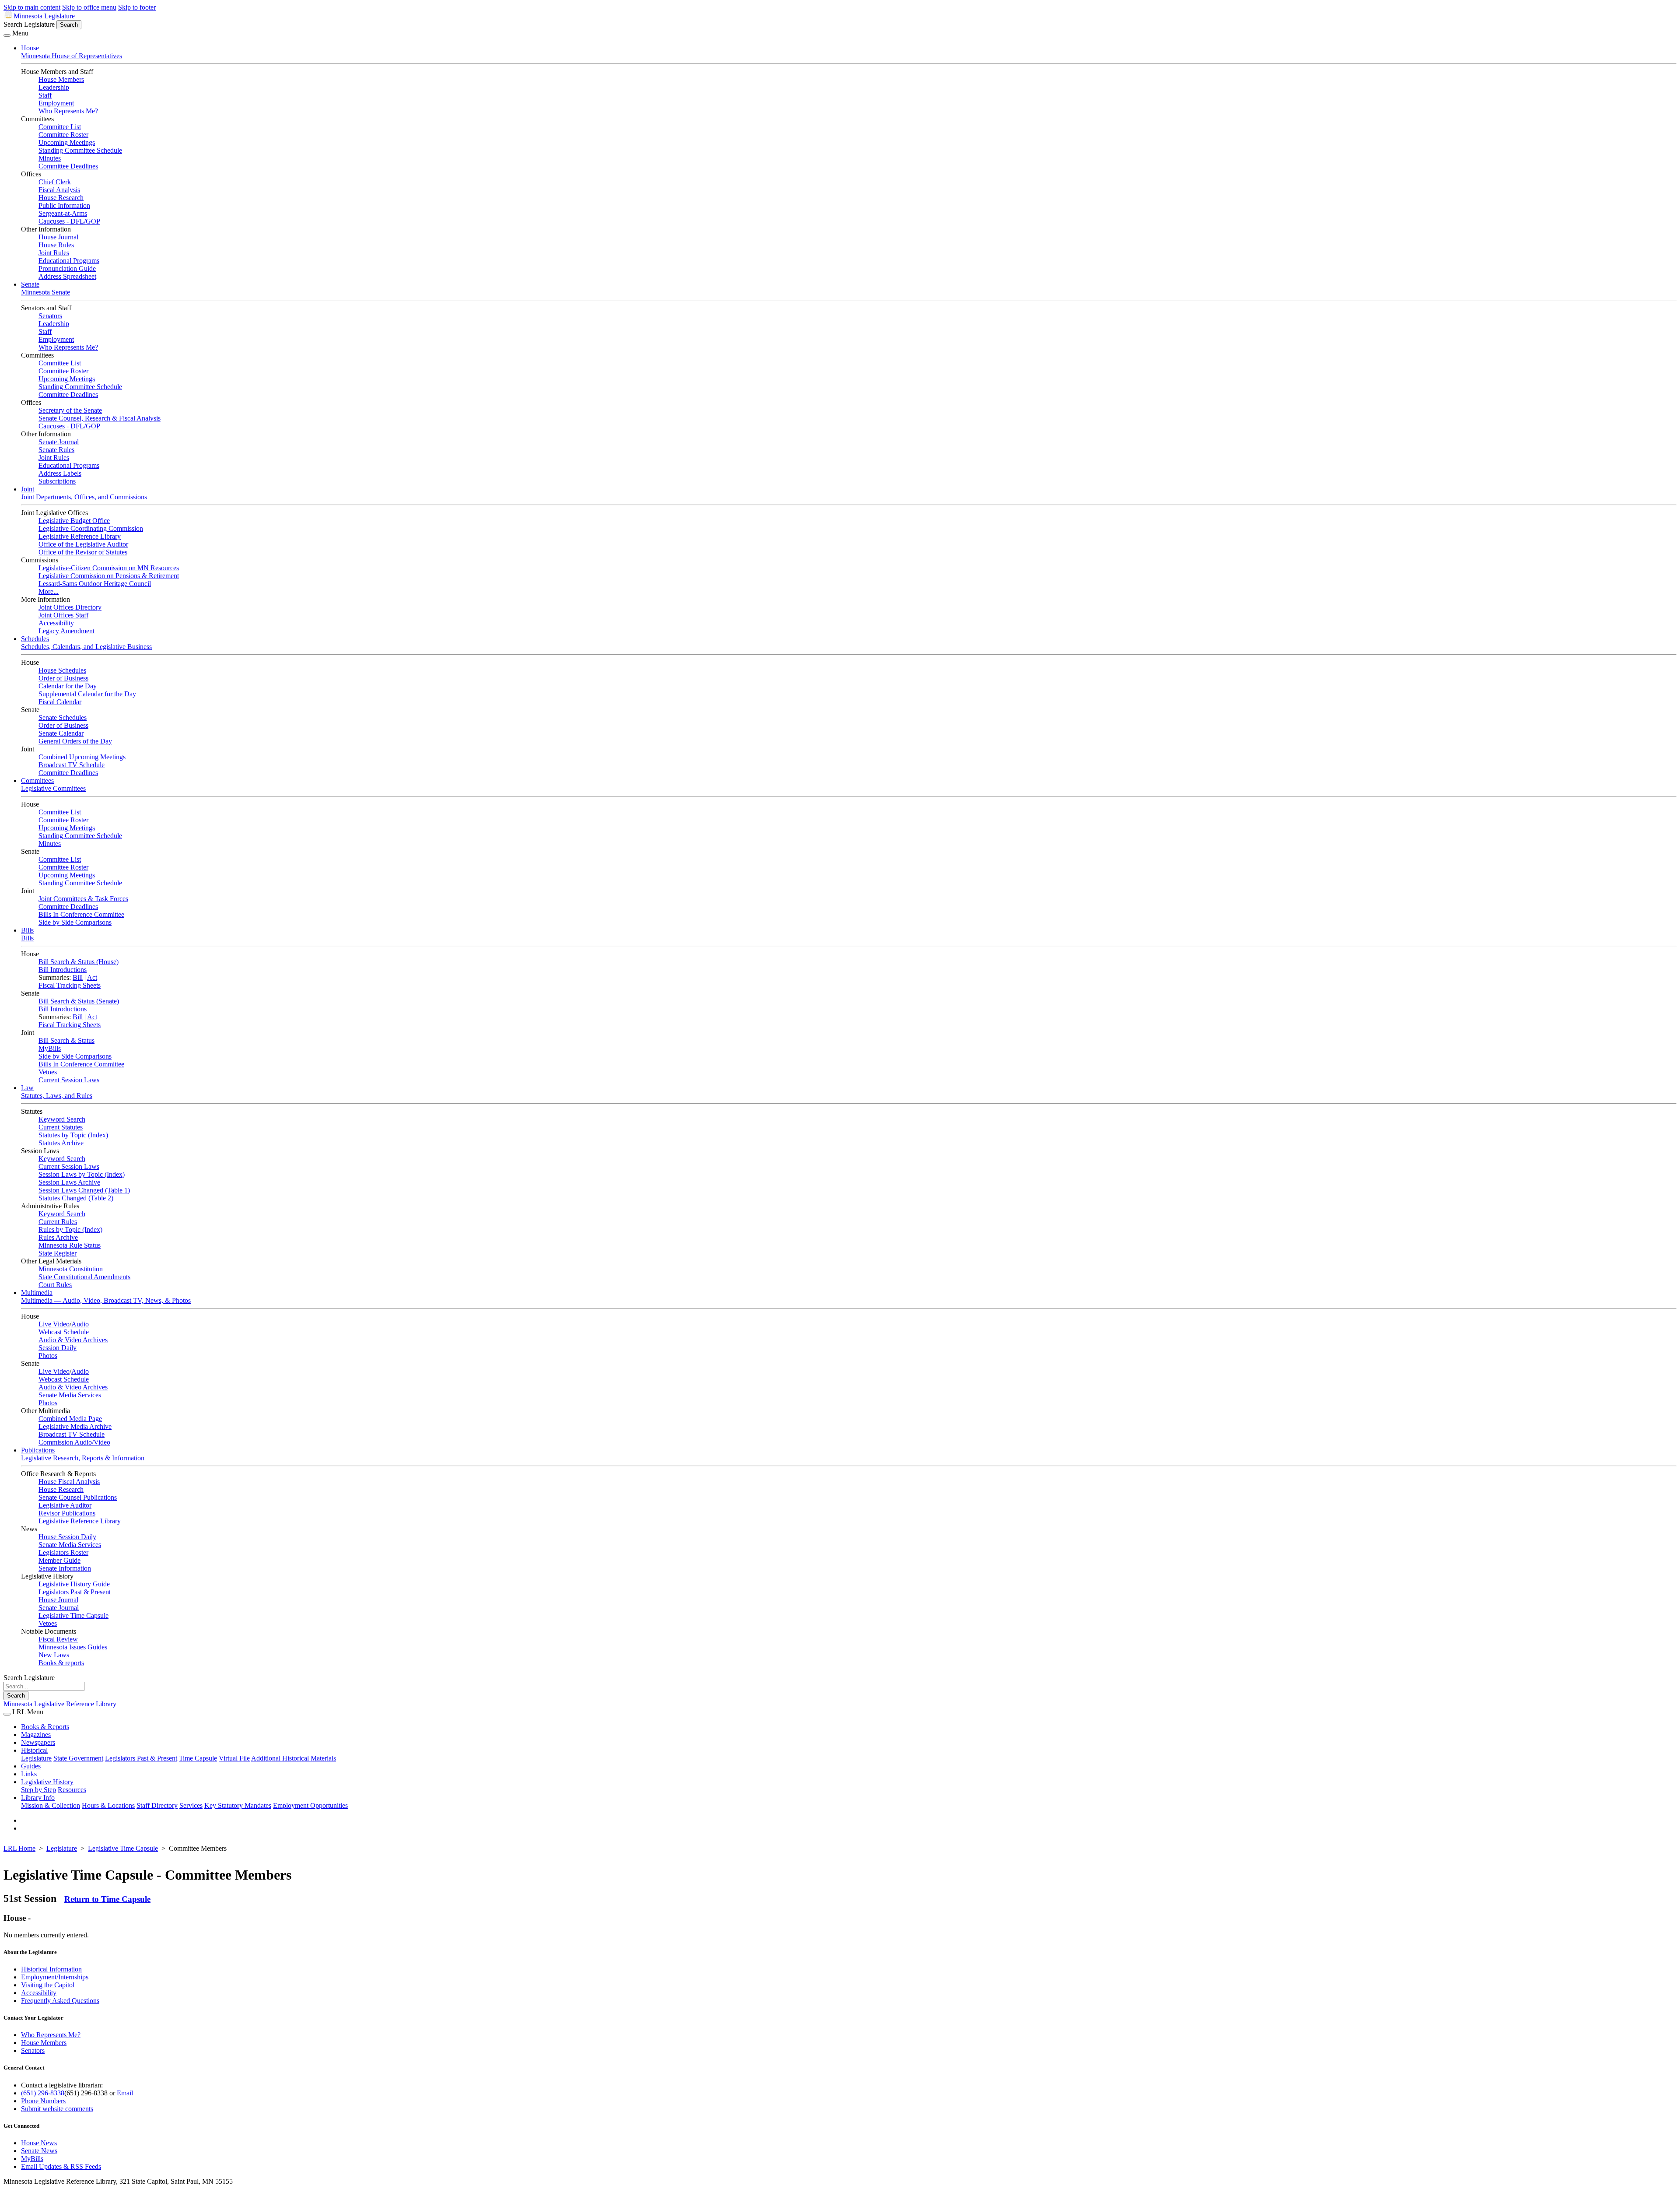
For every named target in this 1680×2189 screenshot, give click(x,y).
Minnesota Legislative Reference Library (60, 1704)
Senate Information (65, 1568)
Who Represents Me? (68, 111)
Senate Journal (59, 442)
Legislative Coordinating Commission (91, 528)
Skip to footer (137, 7)
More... (49, 591)
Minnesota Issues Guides (73, 1647)
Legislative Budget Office (74, 521)
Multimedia (37, 1293)
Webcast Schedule (64, 1332)
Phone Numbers (43, 2101)
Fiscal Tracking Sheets (70, 985)
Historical (34, 1750)
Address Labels (60, 473)
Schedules (35, 639)
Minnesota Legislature (44, 16)
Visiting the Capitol (48, 1985)
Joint (28, 489)
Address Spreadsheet (67, 276)
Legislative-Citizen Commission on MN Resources (109, 568)
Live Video (54, 1324)
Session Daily (58, 1348)
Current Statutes (61, 1127)
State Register (58, 1253)
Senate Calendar (61, 733)
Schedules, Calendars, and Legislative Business (86, 647)
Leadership (54, 87)
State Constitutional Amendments (84, 1277)
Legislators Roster (63, 1552)
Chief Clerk (55, 182)
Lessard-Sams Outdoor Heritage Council (95, 584)
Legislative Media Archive (75, 1426)
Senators (50, 316)
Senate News (39, 2151)
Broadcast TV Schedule (72, 765)
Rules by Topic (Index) (70, 1230)
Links (29, 1774)
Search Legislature (29, 24)
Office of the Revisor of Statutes (83, 552)
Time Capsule (198, 1758)
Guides (31, 1766)
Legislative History (47, 1782)
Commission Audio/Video (74, 1442)
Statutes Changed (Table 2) (76, 1198)
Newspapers (38, 1742)
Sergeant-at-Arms (63, 213)
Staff (45, 95)
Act (92, 977)
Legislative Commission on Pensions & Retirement (109, 576)
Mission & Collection (51, 1805)
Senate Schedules (63, 717)
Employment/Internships (55, 1977)
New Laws (54, 1655)
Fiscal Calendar (60, 702)
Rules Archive (58, 1237)
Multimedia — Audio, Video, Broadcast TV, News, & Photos (106, 1300)
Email (125, 2093)
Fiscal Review (58, 1639)
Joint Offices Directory (70, 607)
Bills (27, 930)
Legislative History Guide (74, 1584)
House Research (61, 198)
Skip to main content (32, 7)
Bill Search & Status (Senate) (79, 1001)
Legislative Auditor (65, 1505)
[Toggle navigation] (7, 35)
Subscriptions (57, 481)
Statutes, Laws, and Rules (57, 1096)
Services (191, 1805)
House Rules (56, 245)
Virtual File (234, 1758)
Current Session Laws (69, 1080)
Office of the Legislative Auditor (83, 544)
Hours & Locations (108, 1805)
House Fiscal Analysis (69, 1482)
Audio (80, 1324)
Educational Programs (69, 261)
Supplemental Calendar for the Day (87, 694)
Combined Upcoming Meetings (82, 757)
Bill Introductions (63, 970)
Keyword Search (62, 1119)
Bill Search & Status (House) (79, 962)
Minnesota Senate (45, 292)
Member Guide (59, 1560)
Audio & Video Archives (73, 1340)
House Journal (58, 237)
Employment (56, 103)
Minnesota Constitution (71, 1269)
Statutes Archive (61, 1143)
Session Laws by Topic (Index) (82, 1174)
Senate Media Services (70, 1395)
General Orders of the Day (75, 741)
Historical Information (51, 1969)
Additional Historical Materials (294, 1758)
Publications (38, 1450)
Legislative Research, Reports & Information (83, 1458)
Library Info (38, 1798)
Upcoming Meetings (67, 142)
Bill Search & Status (66, 1040)
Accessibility (56, 623)
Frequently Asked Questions (60, 2001)
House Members (61, 79)
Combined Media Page (70, 1419)
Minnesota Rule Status (70, 1245)
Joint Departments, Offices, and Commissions (84, 497)
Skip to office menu (89, 7)
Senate (30, 284)
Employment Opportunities (310, 1805)
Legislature (36, 1758)
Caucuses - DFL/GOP (69, 221)
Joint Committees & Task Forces (83, 899)
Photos (48, 1356)
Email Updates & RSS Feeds (61, 2166)
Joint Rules (54, 253)
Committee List (60, 127)
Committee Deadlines (68, 166)
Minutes (50, 158)
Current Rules (58, 1222)
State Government (78, 1758)
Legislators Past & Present (75, 1592)
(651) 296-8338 (43, 2093)
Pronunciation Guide (67, 268)
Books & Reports (45, 1727)
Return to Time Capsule (107, 1899)
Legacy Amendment (66, 631)
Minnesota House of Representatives (72, 56)
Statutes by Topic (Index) (73, 1135)
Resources (72, 1790)
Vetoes (48, 1072)
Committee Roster (63, 135)
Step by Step (38, 1790)
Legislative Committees (53, 788)
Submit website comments (57, 2109)
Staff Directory (157, 1805)
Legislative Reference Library (80, 536)
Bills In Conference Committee (81, 914)
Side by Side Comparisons (75, 922)
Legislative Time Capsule (73, 1615)
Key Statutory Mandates (238, 1805)
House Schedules (62, 670)
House (30, 48)
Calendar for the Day (68, 686)
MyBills (50, 1048)
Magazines (36, 1735)
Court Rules (55, 1285)
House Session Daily (67, 1537)
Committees (37, 781)
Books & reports (61, 1663)
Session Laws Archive (69, 1182)
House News (39, 2143)
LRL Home (19, 1848)
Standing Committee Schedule (80, 150)
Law (27, 1088)
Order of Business (63, 678)
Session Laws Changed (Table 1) (84, 1190)
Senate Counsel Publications (78, 1497)
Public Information (64, 205)
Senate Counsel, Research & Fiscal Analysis (100, 418)
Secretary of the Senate (70, 410)
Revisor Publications (67, 1513)
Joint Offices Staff (63, 615)
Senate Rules (56, 450)
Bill (78, 977)
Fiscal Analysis (59, 190)
